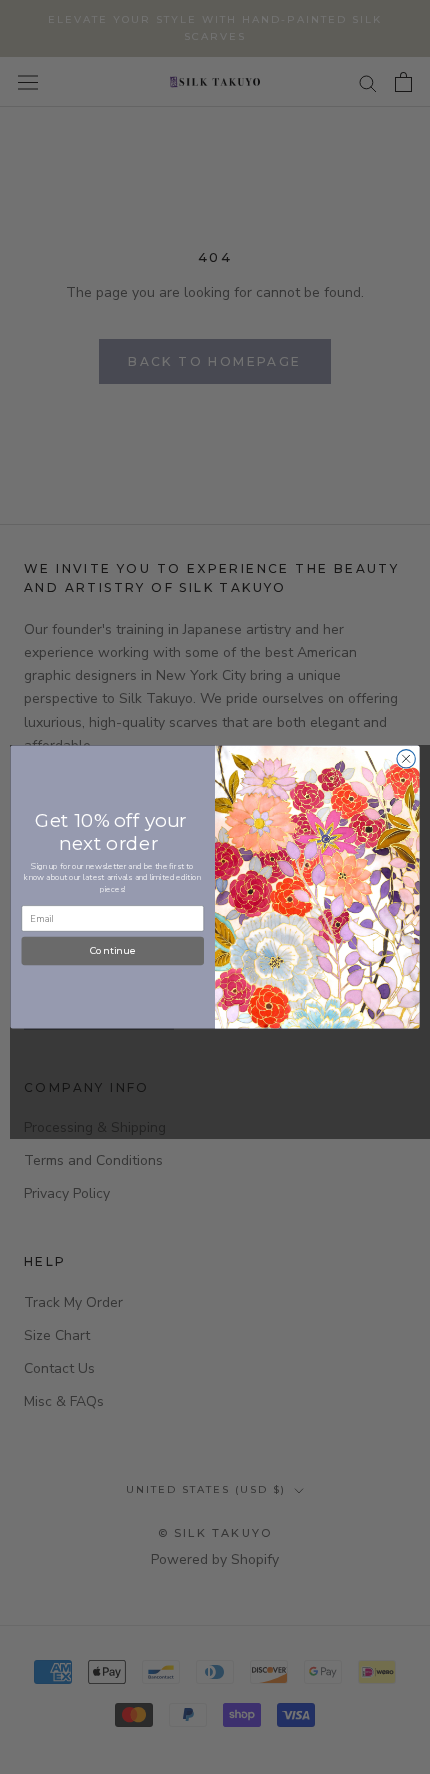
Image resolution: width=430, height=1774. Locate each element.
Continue (113, 951)
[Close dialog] (406, 759)
